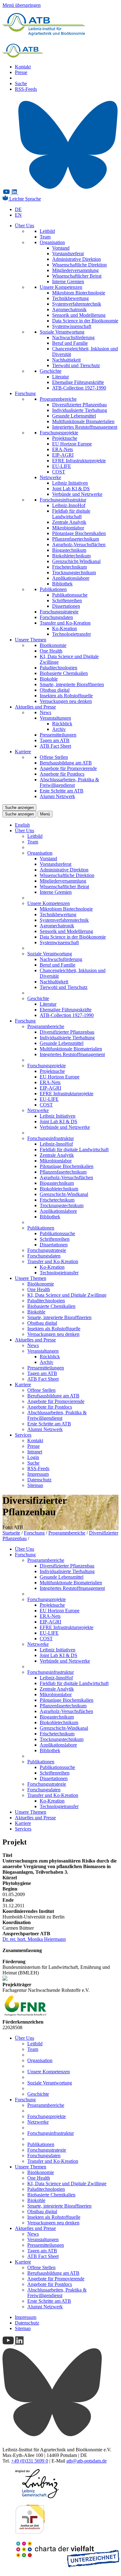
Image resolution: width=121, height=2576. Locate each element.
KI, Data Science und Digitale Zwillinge (67, 1295)
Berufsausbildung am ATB (66, 763)
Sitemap (35, 1485)
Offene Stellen (54, 757)
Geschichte (51, 371)
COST (59, 472)
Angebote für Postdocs (62, 774)
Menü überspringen (22, 5)
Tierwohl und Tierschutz (76, 365)
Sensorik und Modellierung (79, 315)
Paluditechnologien (58, 668)
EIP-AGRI (63, 455)
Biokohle (49, 679)
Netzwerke (50, 477)
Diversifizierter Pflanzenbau (79, 405)
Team (45, 237)
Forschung (25, 393)
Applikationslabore (71, 578)
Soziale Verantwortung (62, 332)
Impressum (38, 1474)
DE (18, 209)
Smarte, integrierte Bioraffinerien (72, 684)
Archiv (59, 729)
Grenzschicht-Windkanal (76, 561)
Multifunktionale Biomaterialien (83, 421)
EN (18, 215)
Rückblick (62, 724)
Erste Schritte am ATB (62, 791)
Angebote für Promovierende (68, 768)
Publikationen (53, 589)
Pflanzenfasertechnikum (76, 539)
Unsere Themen (31, 640)
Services (23, 1435)
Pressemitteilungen (58, 735)
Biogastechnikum (69, 550)
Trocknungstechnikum (74, 572)
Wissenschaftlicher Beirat (77, 276)
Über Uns (25, 226)
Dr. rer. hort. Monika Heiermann (34, 1939)
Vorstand (61, 248)
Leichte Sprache (25, 199)
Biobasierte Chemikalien (64, 673)
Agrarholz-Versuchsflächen (79, 545)
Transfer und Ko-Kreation (65, 623)
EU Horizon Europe (72, 444)
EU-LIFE (62, 466)
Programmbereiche (58, 399)
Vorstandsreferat (68, 254)
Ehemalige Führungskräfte (78, 382)
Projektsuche (65, 438)
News (45, 712)
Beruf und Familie (70, 343)
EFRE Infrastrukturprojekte (79, 461)
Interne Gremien (68, 282)
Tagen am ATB (55, 740)
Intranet (35, 1452)
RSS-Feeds (26, 89)
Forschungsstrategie (59, 612)
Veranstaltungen (55, 718)
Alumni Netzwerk (57, 796)
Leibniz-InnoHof (69, 505)
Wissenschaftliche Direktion (79, 265)
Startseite (11, 1533)
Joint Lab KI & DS (71, 489)
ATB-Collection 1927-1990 (79, 388)
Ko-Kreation (65, 628)
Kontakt (23, 67)
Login (33, 1457)
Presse (21, 72)
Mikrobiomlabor (68, 528)
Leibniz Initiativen (70, 483)
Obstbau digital (55, 690)
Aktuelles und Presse (35, 707)
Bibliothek (62, 584)
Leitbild (47, 231)
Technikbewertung (70, 298)
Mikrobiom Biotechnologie (79, 293)
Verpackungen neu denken (66, 701)
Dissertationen (66, 606)
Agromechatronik (69, 309)
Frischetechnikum (69, 567)
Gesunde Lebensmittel (74, 416)
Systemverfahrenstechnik (77, 304)
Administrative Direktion (76, 259)
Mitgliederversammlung (75, 270)
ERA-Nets (63, 449)
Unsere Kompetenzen (61, 287)
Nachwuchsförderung (73, 337)
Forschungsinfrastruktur (63, 500)
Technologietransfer (72, 634)
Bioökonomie (53, 645)
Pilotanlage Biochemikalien (79, 533)
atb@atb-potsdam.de (87, 2461)
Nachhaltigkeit (66, 360)
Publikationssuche (70, 595)
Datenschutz (39, 1480)
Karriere (23, 752)
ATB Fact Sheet (55, 746)
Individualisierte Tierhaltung (80, 410)
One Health (51, 651)
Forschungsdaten (56, 617)
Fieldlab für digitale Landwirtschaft (71, 514)
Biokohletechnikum (71, 556)
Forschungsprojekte (59, 433)
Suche (21, 83)
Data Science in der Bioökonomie (85, 321)
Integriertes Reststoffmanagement (85, 427)
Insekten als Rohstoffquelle (66, 696)
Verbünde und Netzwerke (77, 494)
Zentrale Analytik (69, 522)
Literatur (60, 377)
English (22, 825)
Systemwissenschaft (72, 326)
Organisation (52, 242)
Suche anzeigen (19, 808)
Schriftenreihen (67, 600)
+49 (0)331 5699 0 (30, 2461)
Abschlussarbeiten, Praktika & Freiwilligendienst (69, 782)
